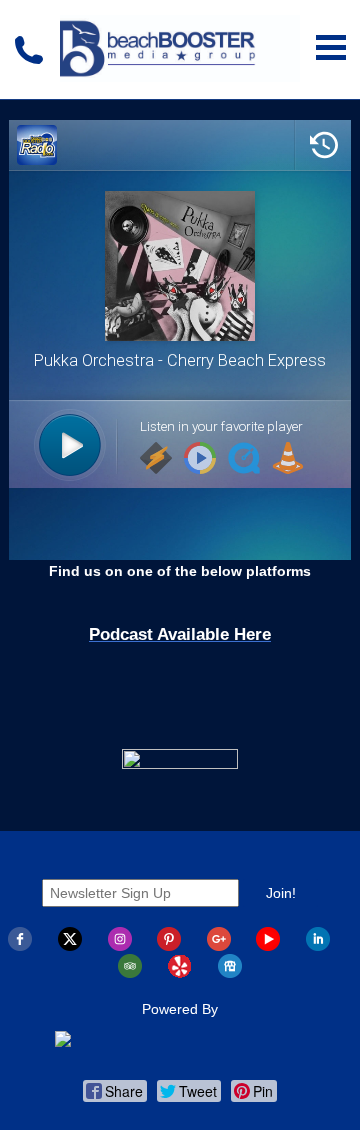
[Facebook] (20, 946)
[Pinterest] (169, 946)
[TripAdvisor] (130, 973)
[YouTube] (268, 946)
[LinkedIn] (318, 946)
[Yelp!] (180, 973)
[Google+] (219, 946)
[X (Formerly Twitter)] (70, 946)
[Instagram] (120, 946)
